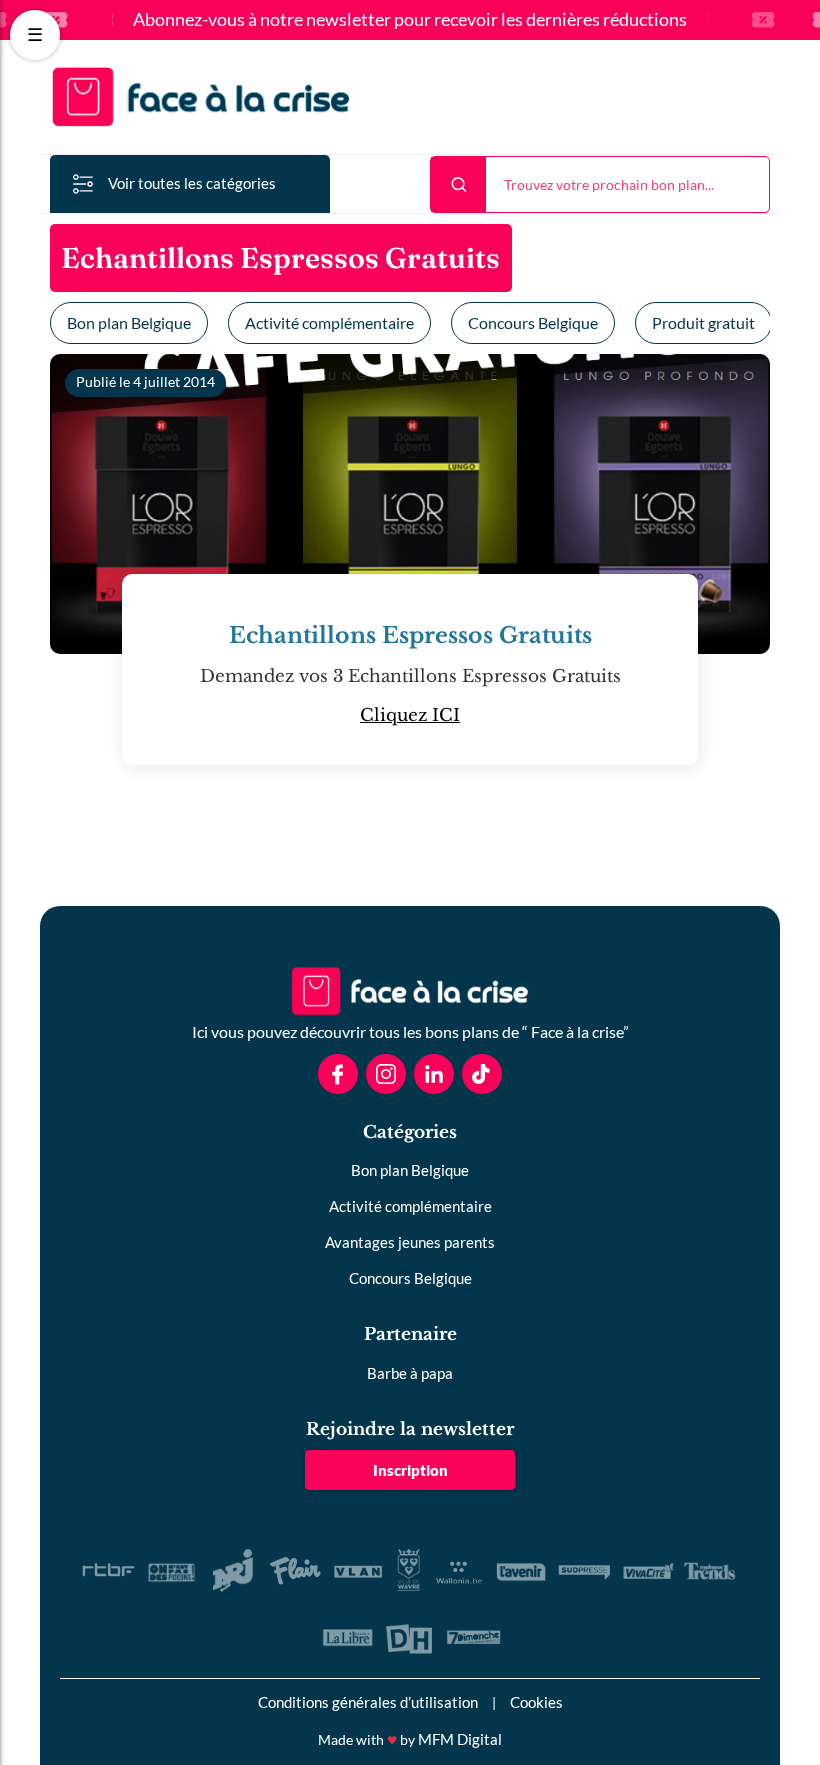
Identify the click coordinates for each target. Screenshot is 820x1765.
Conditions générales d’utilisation (368, 1702)
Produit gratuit (703, 322)
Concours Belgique (533, 322)
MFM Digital (460, 1739)
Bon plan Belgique (129, 322)
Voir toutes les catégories (192, 183)
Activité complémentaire (329, 322)
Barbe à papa (410, 1373)
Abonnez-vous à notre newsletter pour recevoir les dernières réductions (410, 20)
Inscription (410, 1470)
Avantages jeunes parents (410, 1242)
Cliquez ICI (410, 715)
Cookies (536, 1702)
